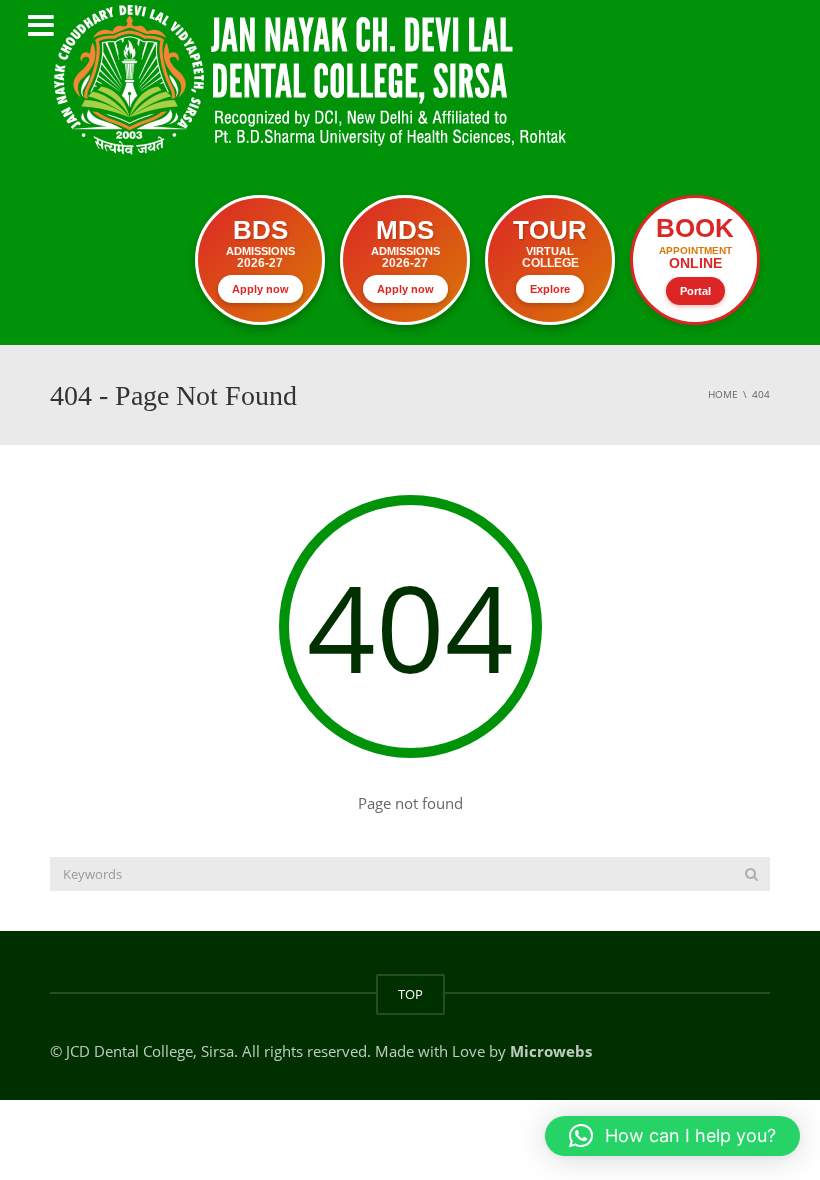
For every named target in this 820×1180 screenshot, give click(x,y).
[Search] (751, 874)
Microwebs (551, 1051)
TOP (410, 994)
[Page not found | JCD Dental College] (312, 78)
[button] (672, 1136)
